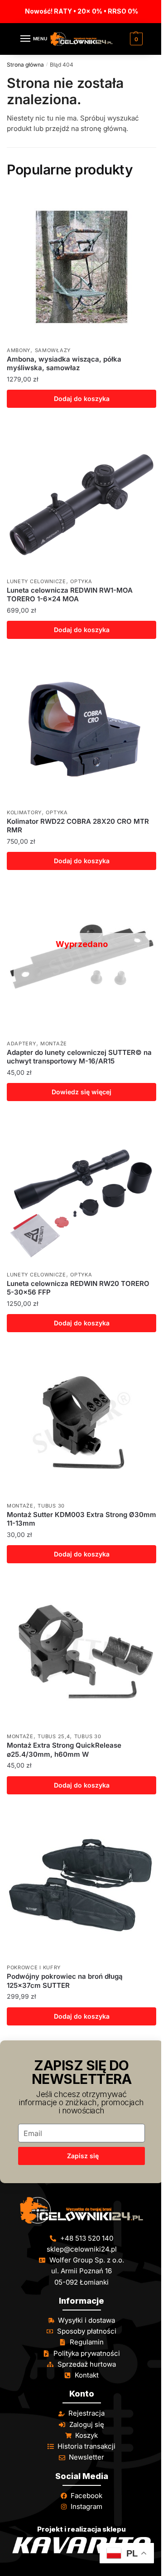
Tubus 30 (51, 1506)
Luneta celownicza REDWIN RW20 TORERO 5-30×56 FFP (78, 1288)
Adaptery (22, 1044)
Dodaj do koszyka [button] (82, 399)
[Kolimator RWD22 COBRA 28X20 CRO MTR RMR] (81, 729)
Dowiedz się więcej (81, 1092)
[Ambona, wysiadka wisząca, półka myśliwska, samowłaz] (81, 267)
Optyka (81, 581)
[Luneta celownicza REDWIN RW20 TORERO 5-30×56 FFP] (81, 1191)
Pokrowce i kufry (34, 1967)
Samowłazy (53, 350)
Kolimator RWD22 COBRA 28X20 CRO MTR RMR (78, 826)
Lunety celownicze (36, 581)
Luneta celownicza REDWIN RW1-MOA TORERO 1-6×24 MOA (70, 595)
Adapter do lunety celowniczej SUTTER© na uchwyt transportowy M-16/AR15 (79, 1057)
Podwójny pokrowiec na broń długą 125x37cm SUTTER (65, 1981)
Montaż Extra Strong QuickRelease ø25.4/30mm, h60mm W (64, 1750)
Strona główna (25, 65)
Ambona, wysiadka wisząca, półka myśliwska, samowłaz (64, 364)
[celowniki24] (81, 2210)
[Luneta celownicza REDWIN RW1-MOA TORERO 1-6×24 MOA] (81, 498)
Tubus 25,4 (54, 1736)
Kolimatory (24, 812)
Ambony (19, 350)
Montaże (54, 1044)
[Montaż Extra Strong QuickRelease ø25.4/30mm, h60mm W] (81, 1653)
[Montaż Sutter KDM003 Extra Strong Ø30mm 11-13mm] (81, 1422)
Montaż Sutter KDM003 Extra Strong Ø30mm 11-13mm (81, 1519)
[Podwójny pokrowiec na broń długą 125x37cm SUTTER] (81, 1884)
